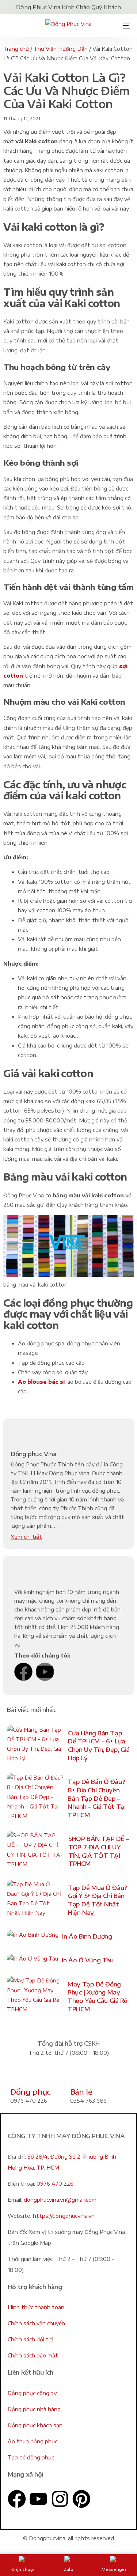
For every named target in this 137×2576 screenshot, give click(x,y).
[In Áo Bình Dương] (33, 1937)
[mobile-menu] (124, 26)
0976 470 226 (55, 2184)
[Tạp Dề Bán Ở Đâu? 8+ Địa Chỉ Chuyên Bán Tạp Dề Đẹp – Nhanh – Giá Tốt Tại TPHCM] (35, 1799)
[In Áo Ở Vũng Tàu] (33, 1960)
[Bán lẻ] (79, 2075)
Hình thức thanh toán (36, 2307)
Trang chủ (16, 49)
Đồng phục (30, 2092)
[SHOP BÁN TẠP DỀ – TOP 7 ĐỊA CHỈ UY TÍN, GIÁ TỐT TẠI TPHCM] (36, 1851)
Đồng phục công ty (32, 2393)
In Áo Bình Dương (87, 1936)
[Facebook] (23, 1672)
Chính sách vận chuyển (36, 2323)
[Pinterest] (81, 2499)
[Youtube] (45, 1672)
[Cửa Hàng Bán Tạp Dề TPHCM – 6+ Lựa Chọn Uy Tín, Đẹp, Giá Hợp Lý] (36, 1746)
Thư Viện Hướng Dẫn (61, 49)
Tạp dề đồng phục (31, 2457)
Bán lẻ (81, 2092)
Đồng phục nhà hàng (34, 2409)
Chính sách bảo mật (33, 2355)
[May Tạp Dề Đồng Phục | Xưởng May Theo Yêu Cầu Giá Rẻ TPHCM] (35, 1997)
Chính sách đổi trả (31, 2339)
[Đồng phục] (19, 2075)
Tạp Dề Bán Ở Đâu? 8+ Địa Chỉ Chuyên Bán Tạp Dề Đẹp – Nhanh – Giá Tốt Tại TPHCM (96, 1798)
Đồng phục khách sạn (35, 2425)
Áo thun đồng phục (33, 2441)
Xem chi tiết (26, 1537)
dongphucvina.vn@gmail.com (60, 2200)
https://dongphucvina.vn (64, 2216)
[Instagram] (60, 2499)
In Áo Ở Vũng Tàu (87, 1960)
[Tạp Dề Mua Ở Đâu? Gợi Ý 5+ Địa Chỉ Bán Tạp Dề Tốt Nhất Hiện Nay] (36, 1900)
